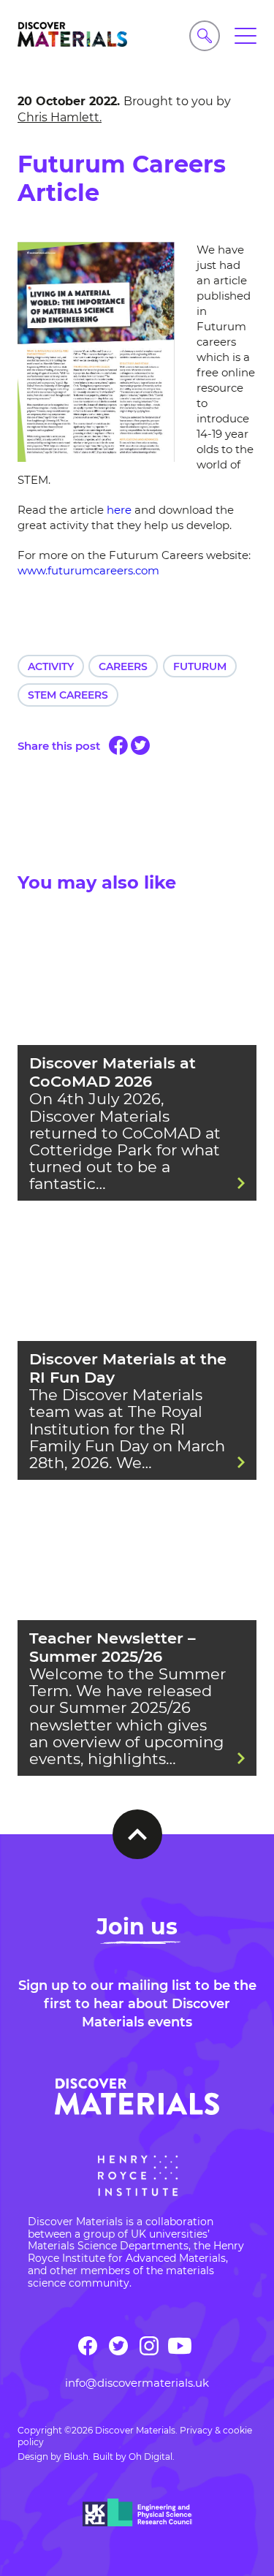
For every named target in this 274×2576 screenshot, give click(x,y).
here (118, 510)
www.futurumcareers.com (88, 570)
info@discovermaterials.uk (137, 2383)
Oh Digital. (152, 2457)
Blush (76, 2457)
